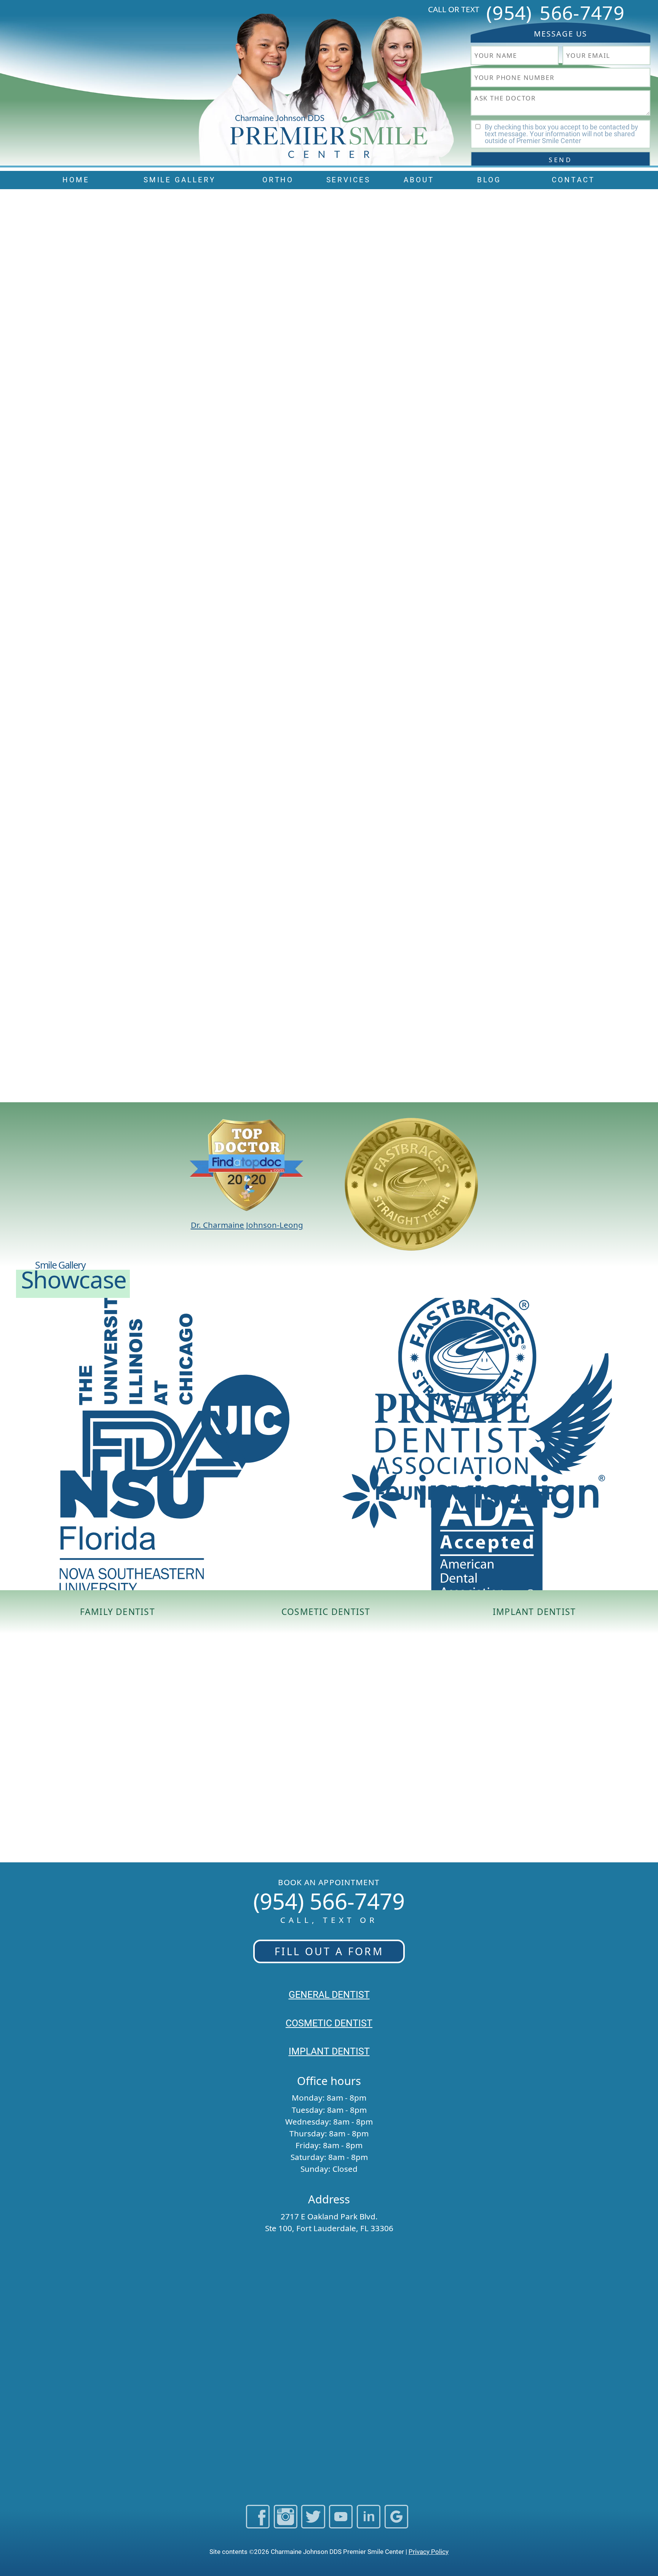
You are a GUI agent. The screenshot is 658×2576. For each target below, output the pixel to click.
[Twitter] (313, 2524)
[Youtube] (341, 2524)
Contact (573, 180)
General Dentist (329, 1995)
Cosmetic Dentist (326, 1612)
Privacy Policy (429, 2552)
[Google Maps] (396, 2524)
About (419, 180)
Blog (489, 180)
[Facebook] (258, 2524)
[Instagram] (286, 2524)
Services (349, 180)
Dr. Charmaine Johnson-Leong (247, 1225)
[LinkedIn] (369, 2524)
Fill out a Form (329, 1951)
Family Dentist (117, 1612)
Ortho (278, 180)
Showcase (74, 1279)
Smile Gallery (180, 180)
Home (76, 180)
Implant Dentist (534, 1612)
